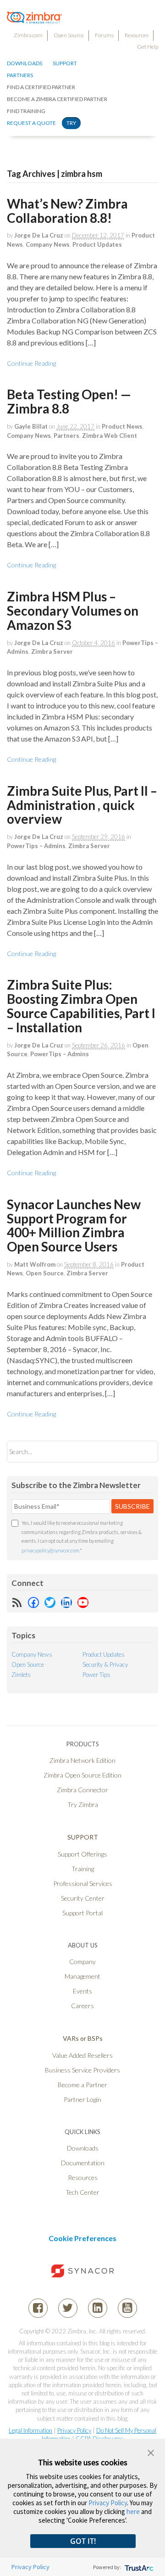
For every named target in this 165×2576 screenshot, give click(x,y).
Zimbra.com (28, 35)
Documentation (83, 2163)
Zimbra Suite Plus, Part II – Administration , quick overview (82, 805)
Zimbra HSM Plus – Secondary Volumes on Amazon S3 (73, 611)
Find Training (26, 111)
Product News (122, 426)
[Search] (143, 1452)
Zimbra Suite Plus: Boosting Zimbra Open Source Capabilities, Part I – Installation (81, 1006)
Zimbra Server (52, 651)
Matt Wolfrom (35, 1264)
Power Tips (96, 1675)
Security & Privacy (105, 1664)
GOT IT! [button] (83, 2541)
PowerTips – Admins (36, 846)
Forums (104, 35)
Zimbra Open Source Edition (82, 1775)
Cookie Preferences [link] (82, 2238)
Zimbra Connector (82, 1790)
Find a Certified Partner (41, 87)
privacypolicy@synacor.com (50, 1550)
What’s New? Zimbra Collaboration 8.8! (67, 211)
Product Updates (97, 244)
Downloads (25, 63)
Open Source (69, 35)
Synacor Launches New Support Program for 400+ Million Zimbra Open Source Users (74, 1225)
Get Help (148, 47)
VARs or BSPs (83, 2038)
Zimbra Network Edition (82, 1760)
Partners (66, 436)
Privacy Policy (74, 2430)
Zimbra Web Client (110, 436)
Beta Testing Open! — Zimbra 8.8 (69, 401)
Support (65, 63)
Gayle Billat (31, 426)
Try (71, 123)
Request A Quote (31, 123)
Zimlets (21, 1675)
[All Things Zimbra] (34, 18)
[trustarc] (138, 2567)
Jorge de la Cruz (39, 235)
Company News (48, 244)
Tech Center (82, 2192)
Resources (137, 35)
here (133, 2511)
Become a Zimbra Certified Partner (57, 99)
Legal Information (30, 2430)
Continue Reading (31, 363)
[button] (151, 2452)
